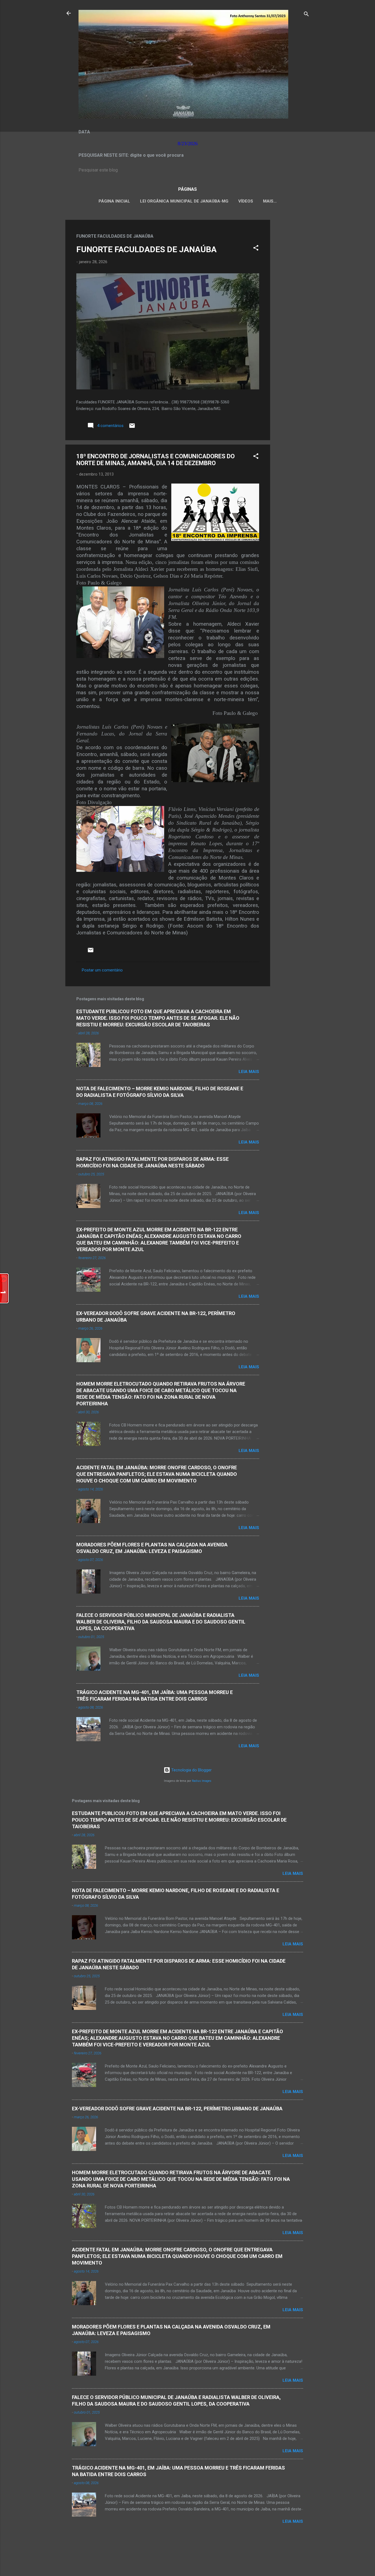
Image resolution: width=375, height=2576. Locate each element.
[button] (256, 249)
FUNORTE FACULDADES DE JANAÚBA (146, 249)
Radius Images (202, 1781)
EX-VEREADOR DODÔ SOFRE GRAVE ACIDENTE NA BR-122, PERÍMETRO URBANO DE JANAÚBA (177, 2109)
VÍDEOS (246, 201)
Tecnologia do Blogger (191, 1770)
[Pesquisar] (306, 15)
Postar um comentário (102, 970)
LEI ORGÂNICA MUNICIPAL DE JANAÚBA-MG (184, 201)
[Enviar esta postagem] (132, 428)
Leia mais (249, 1072)
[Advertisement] (292, 302)
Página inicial (114, 201)
